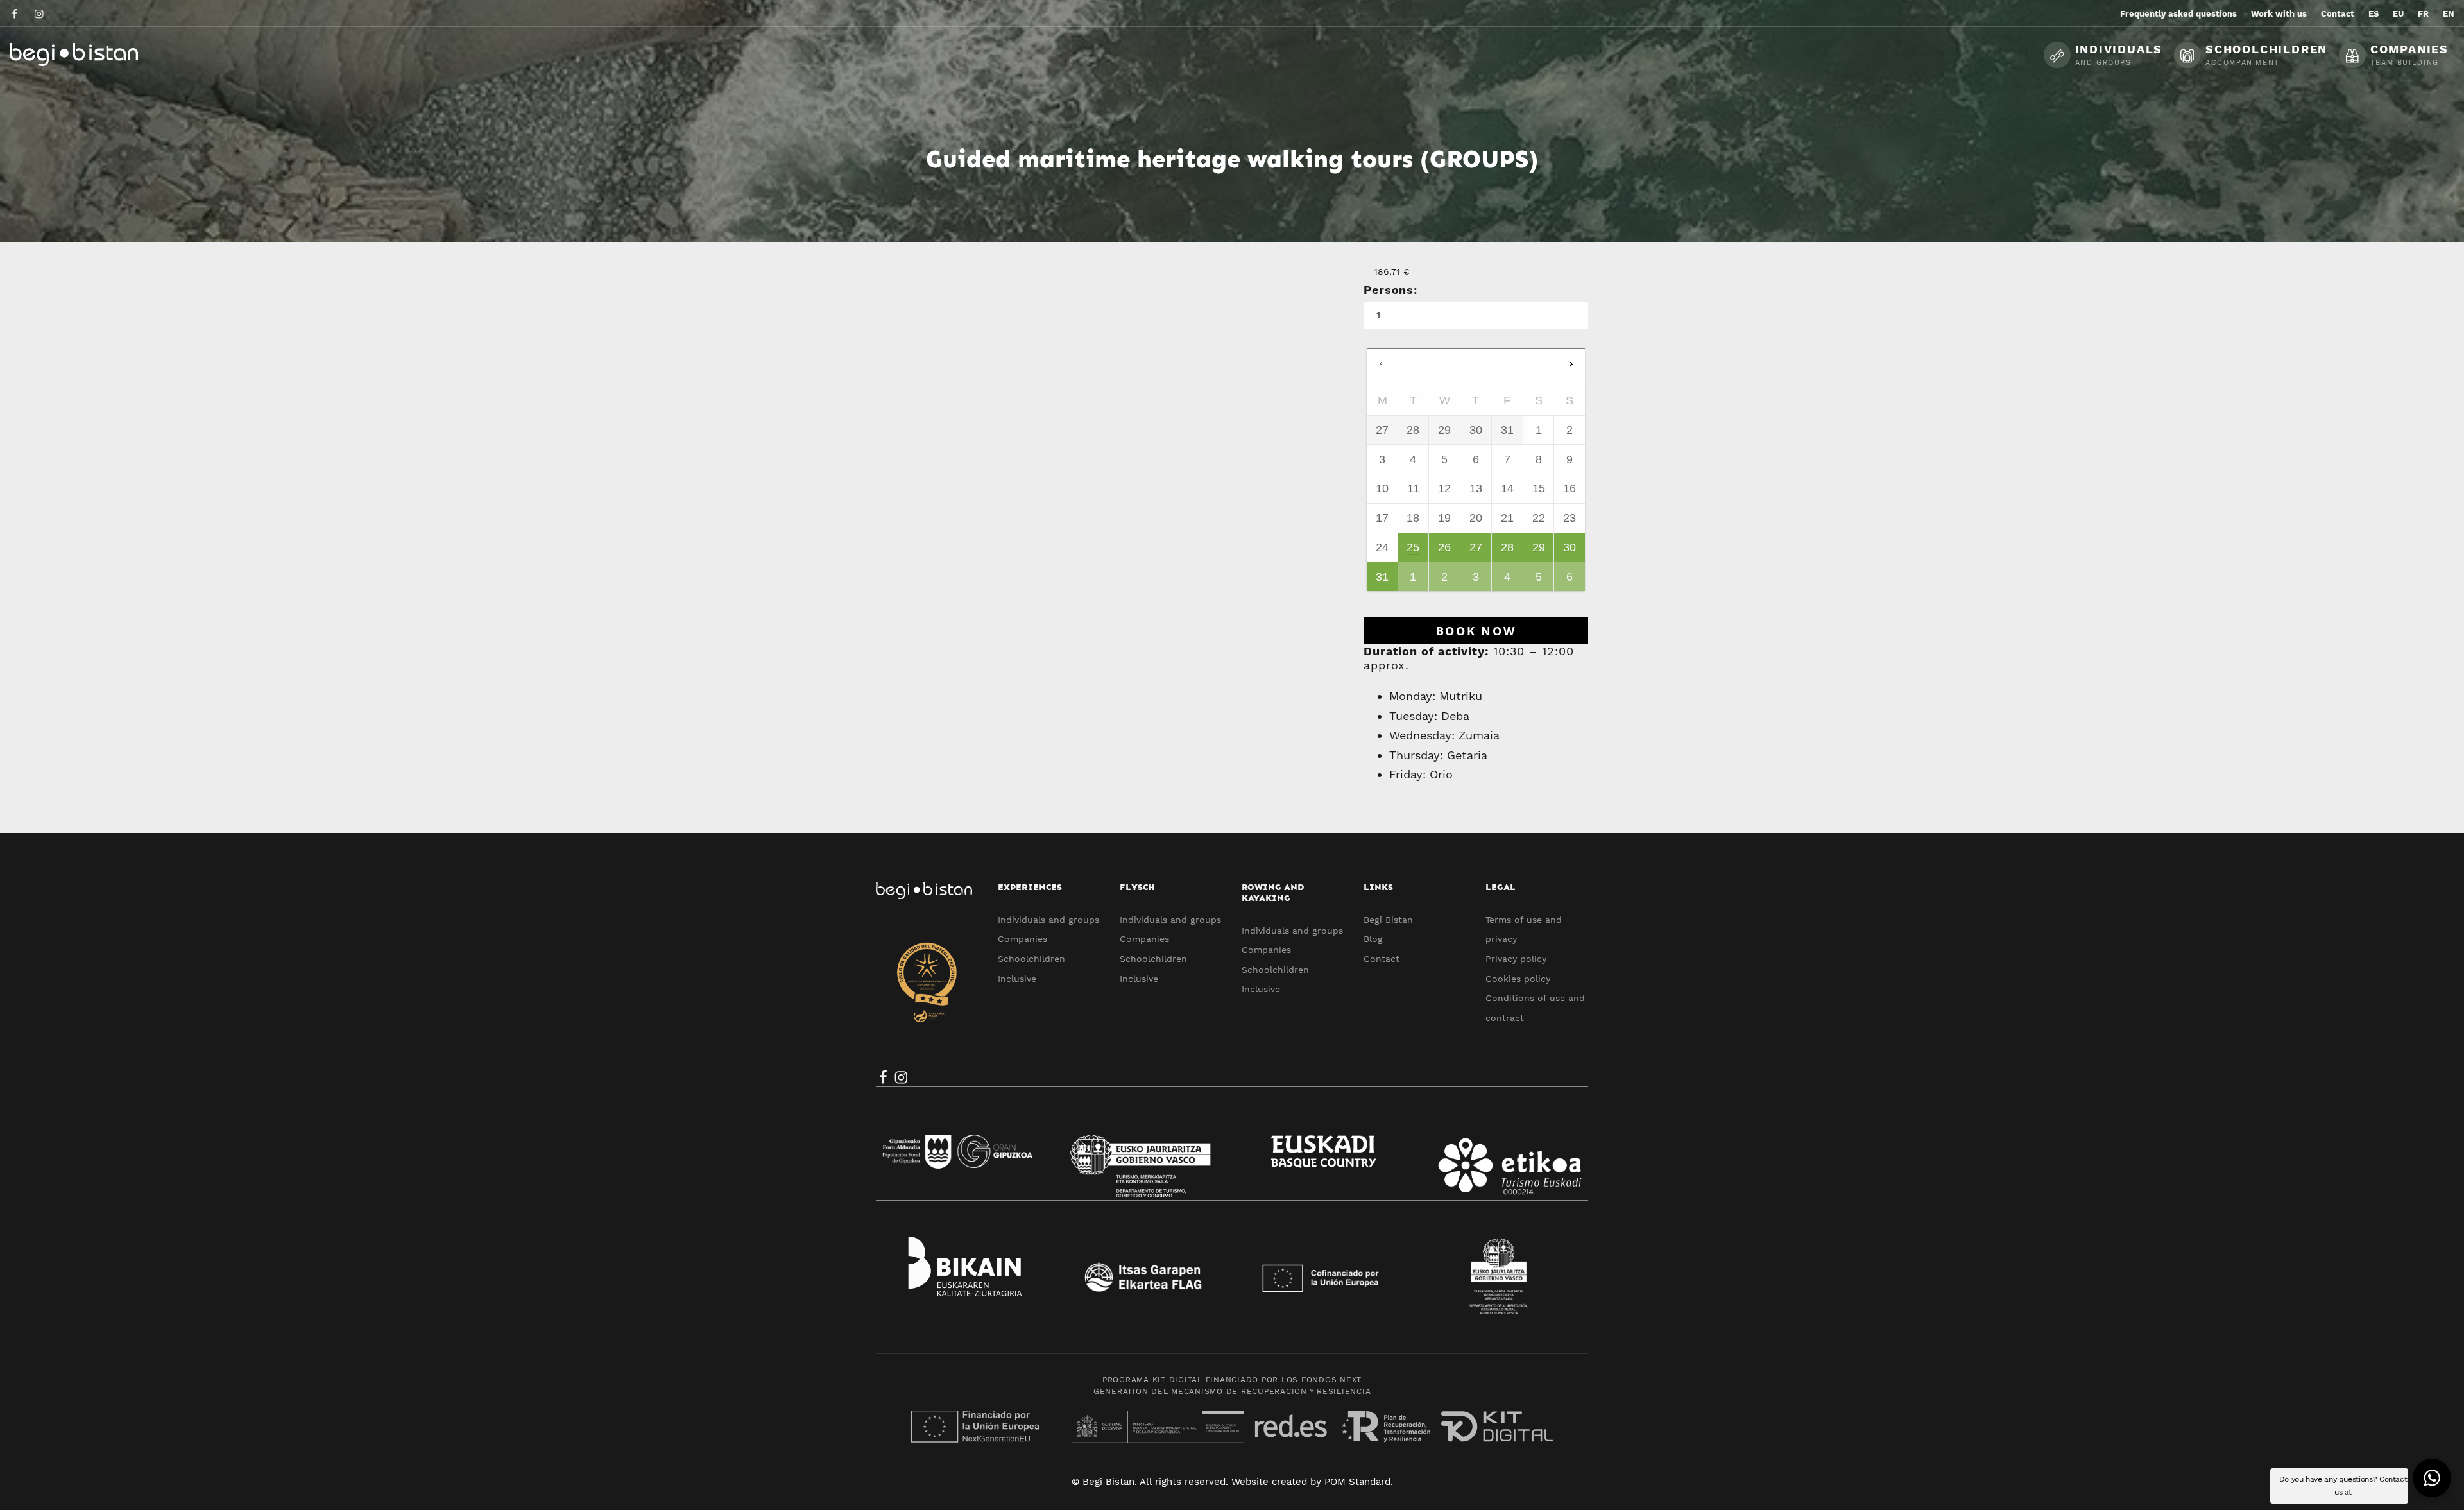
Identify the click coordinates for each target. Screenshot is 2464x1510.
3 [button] (1477, 581)
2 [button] (1445, 581)
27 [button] (1477, 551)
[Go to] (16, 13)
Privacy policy (1516, 959)
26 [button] (1445, 551)
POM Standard (1357, 1482)
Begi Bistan (1388, 920)
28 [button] (1508, 551)
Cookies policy (1518, 979)
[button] (1571, 365)
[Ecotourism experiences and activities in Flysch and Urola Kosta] (106, 54)
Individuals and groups (1048, 920)
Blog (1373, 939)
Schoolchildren (1031, 959)
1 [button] (1414, 581)
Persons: (1390, 290)
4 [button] (1508, 581)
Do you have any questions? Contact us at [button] (2343, 1486)
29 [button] (1539, 551)
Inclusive (1017, 979)
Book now (1476, 631)
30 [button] (1570, 551)
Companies (1022, 939)
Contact (1382, 959)
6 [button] (1570, 581)
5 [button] (1539, 581)
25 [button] (1414, 551)
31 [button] (1383, 581)
